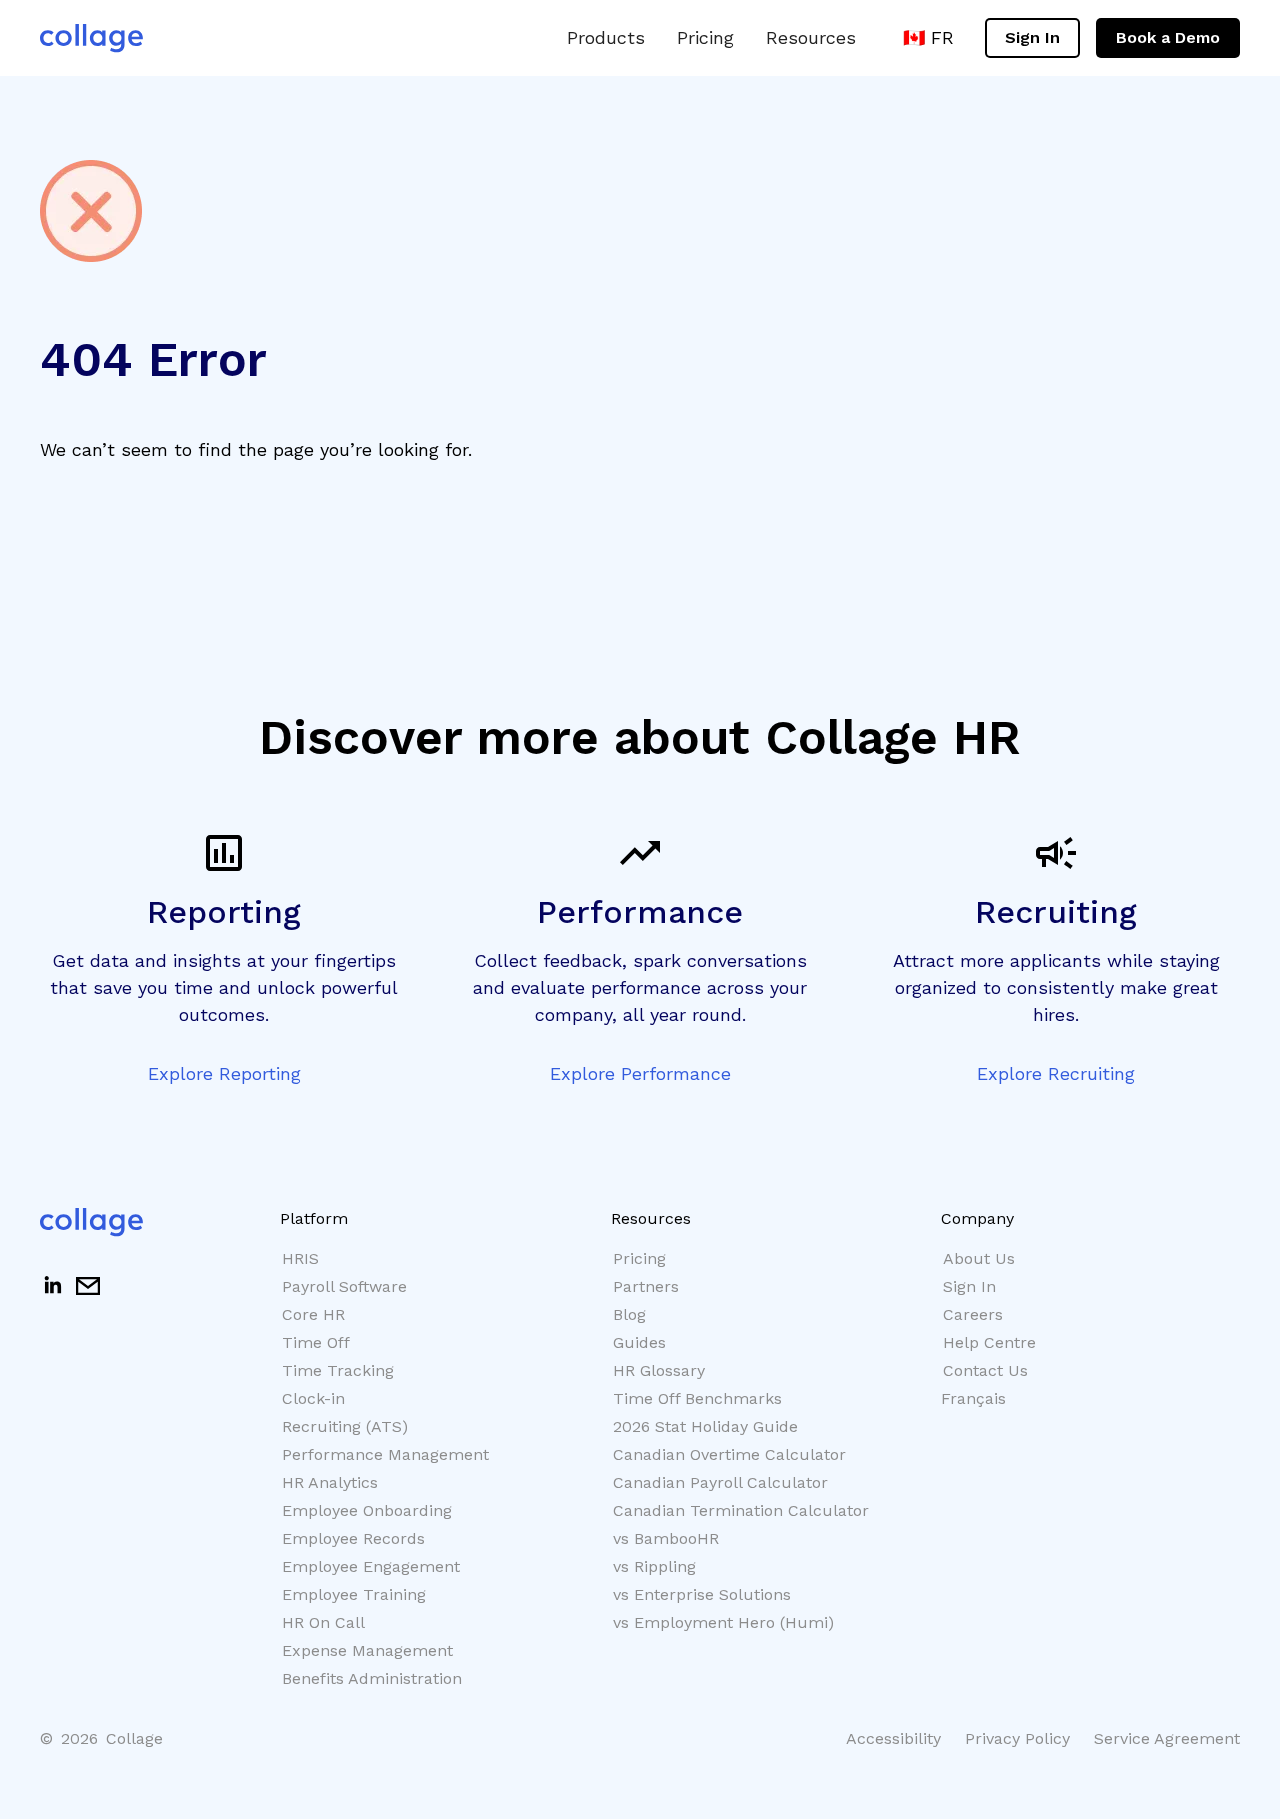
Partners (646, 1286)
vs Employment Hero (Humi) (723, 1622)
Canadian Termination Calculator (741, 1510)
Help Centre (989, 1342)
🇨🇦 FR (928, 37)
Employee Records (353, 1538)
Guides (639, 1342)
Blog (629, 1314)
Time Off (316, 1342)
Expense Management (367, 1650)
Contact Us (985, 1370)
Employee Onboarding (367, 1510)
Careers (973, 1314)
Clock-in (313, 1398)
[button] (606, 37)
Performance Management (385, 1454)
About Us (979, 1258)
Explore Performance (640, 1073)
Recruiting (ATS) (345, 1426)
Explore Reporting (224, 1073)
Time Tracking (338, 1370)
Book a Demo (1168, 37)
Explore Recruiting (1056, 1073)
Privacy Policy (1017, 1738)
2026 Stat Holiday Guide (705, 1426)
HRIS (300, 1258)
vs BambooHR (666, 1538)
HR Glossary (659, 1370)
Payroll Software (344, 1286)
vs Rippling (654, 1566)
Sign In (1032, 37)
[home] (91, 38)
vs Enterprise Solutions (702, 1594)
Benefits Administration (372, 1678)
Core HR (313, 1314)
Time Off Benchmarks (697, 1398)
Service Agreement (1167, 1738)
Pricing (705, 37)
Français (973, 1398)
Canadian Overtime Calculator (729, 1454)
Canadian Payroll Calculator (720, 1482)
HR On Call (323, 1622)
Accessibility (893, 1738)
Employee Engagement (371, 1566)
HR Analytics (330, 1482)
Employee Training (354, 1594)
